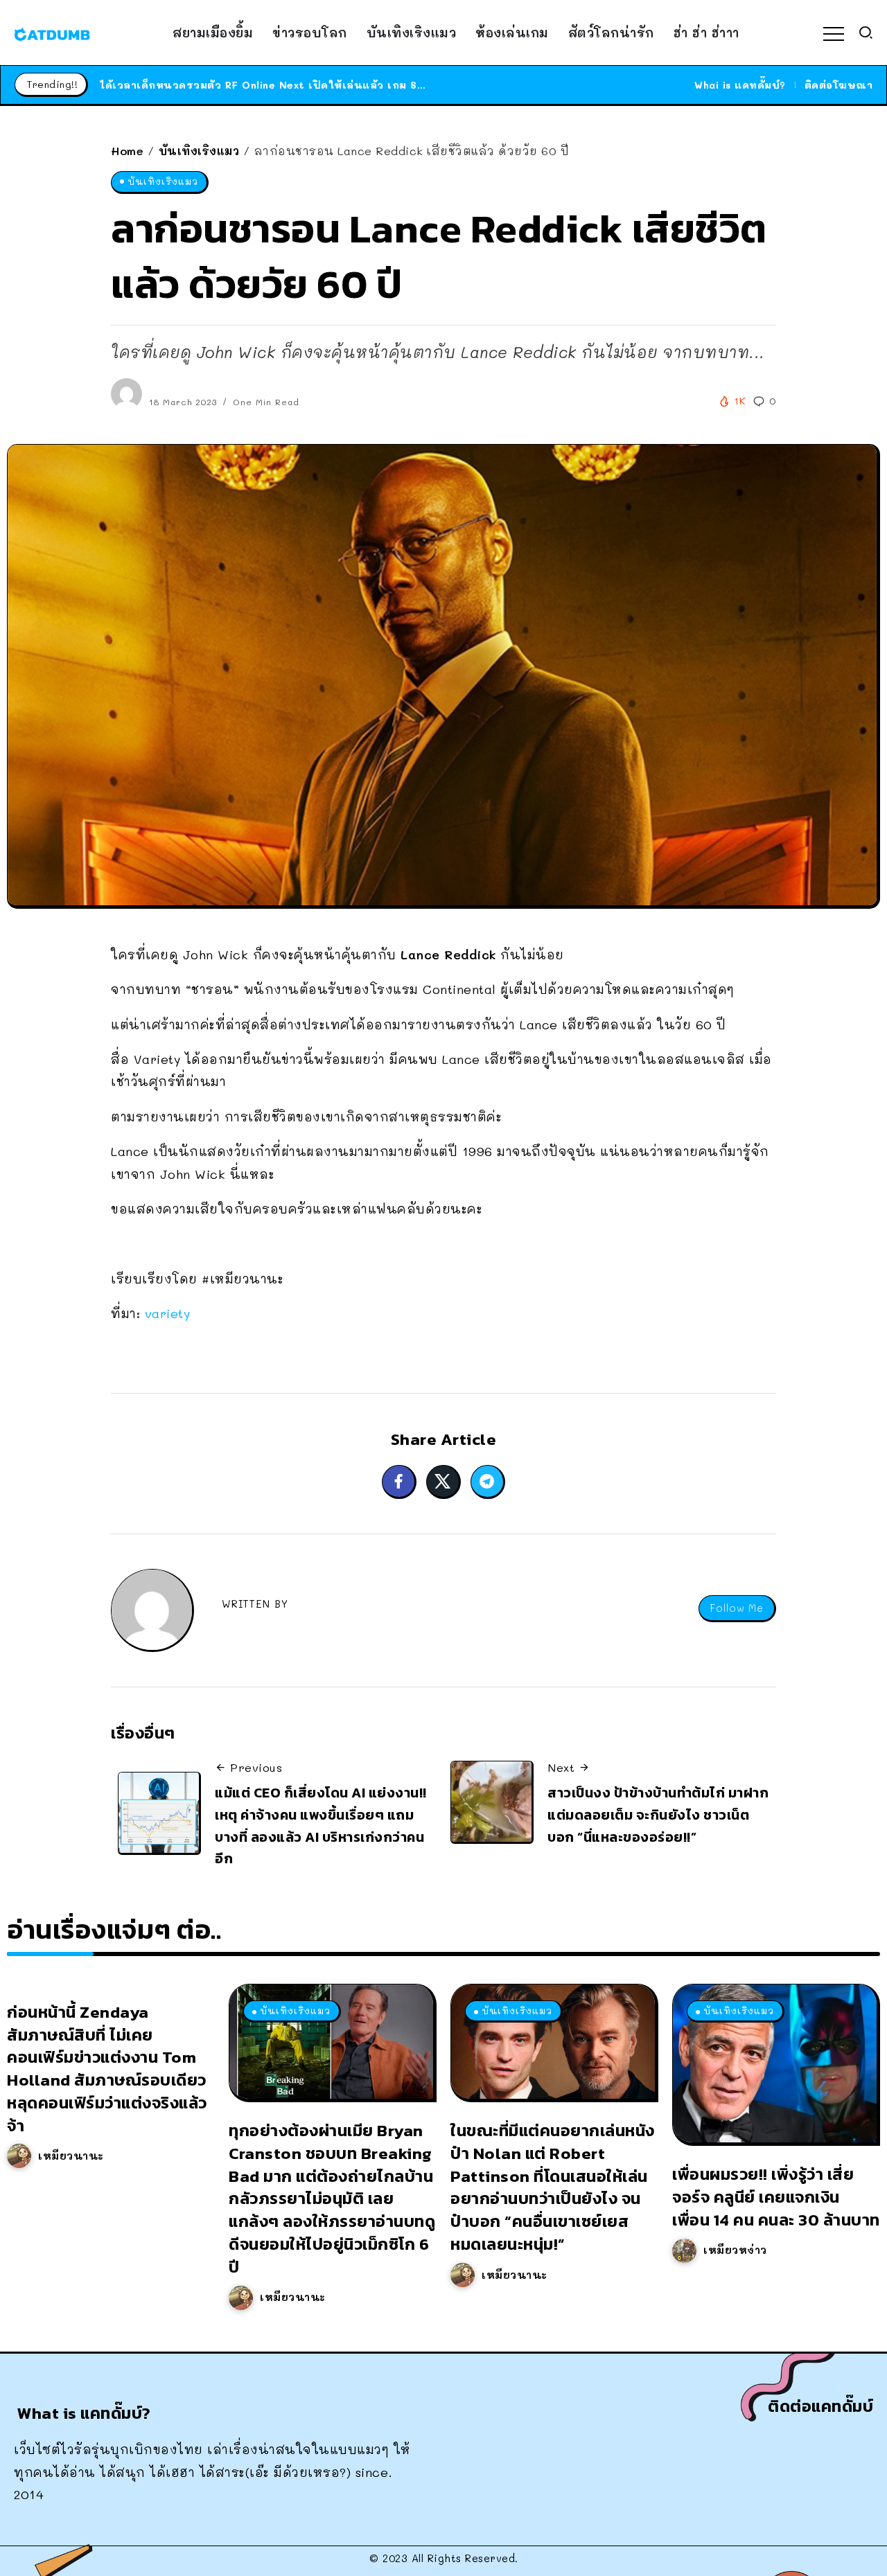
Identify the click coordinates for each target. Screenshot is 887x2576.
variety (168, 1313)
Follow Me (737, 1608)
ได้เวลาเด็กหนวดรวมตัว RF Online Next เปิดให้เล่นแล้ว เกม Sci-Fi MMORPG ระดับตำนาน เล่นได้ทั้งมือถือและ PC (389, 85)
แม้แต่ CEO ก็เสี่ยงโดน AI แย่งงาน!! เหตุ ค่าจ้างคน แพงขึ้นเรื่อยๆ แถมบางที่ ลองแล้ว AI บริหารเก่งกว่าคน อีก (321, 1826)
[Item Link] (331, 2042)
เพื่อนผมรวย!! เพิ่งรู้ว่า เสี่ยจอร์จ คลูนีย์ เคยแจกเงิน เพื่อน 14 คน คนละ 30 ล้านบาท (776, 2197)
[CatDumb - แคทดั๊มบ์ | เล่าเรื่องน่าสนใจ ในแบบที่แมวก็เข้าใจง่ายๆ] (52, 33)
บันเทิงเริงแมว (199, 151)
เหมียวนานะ (71, 2156)
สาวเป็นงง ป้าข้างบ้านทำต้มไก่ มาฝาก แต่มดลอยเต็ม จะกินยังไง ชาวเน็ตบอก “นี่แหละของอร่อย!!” (658, 1814)
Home (127, 151)
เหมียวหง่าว (735, 2250)
